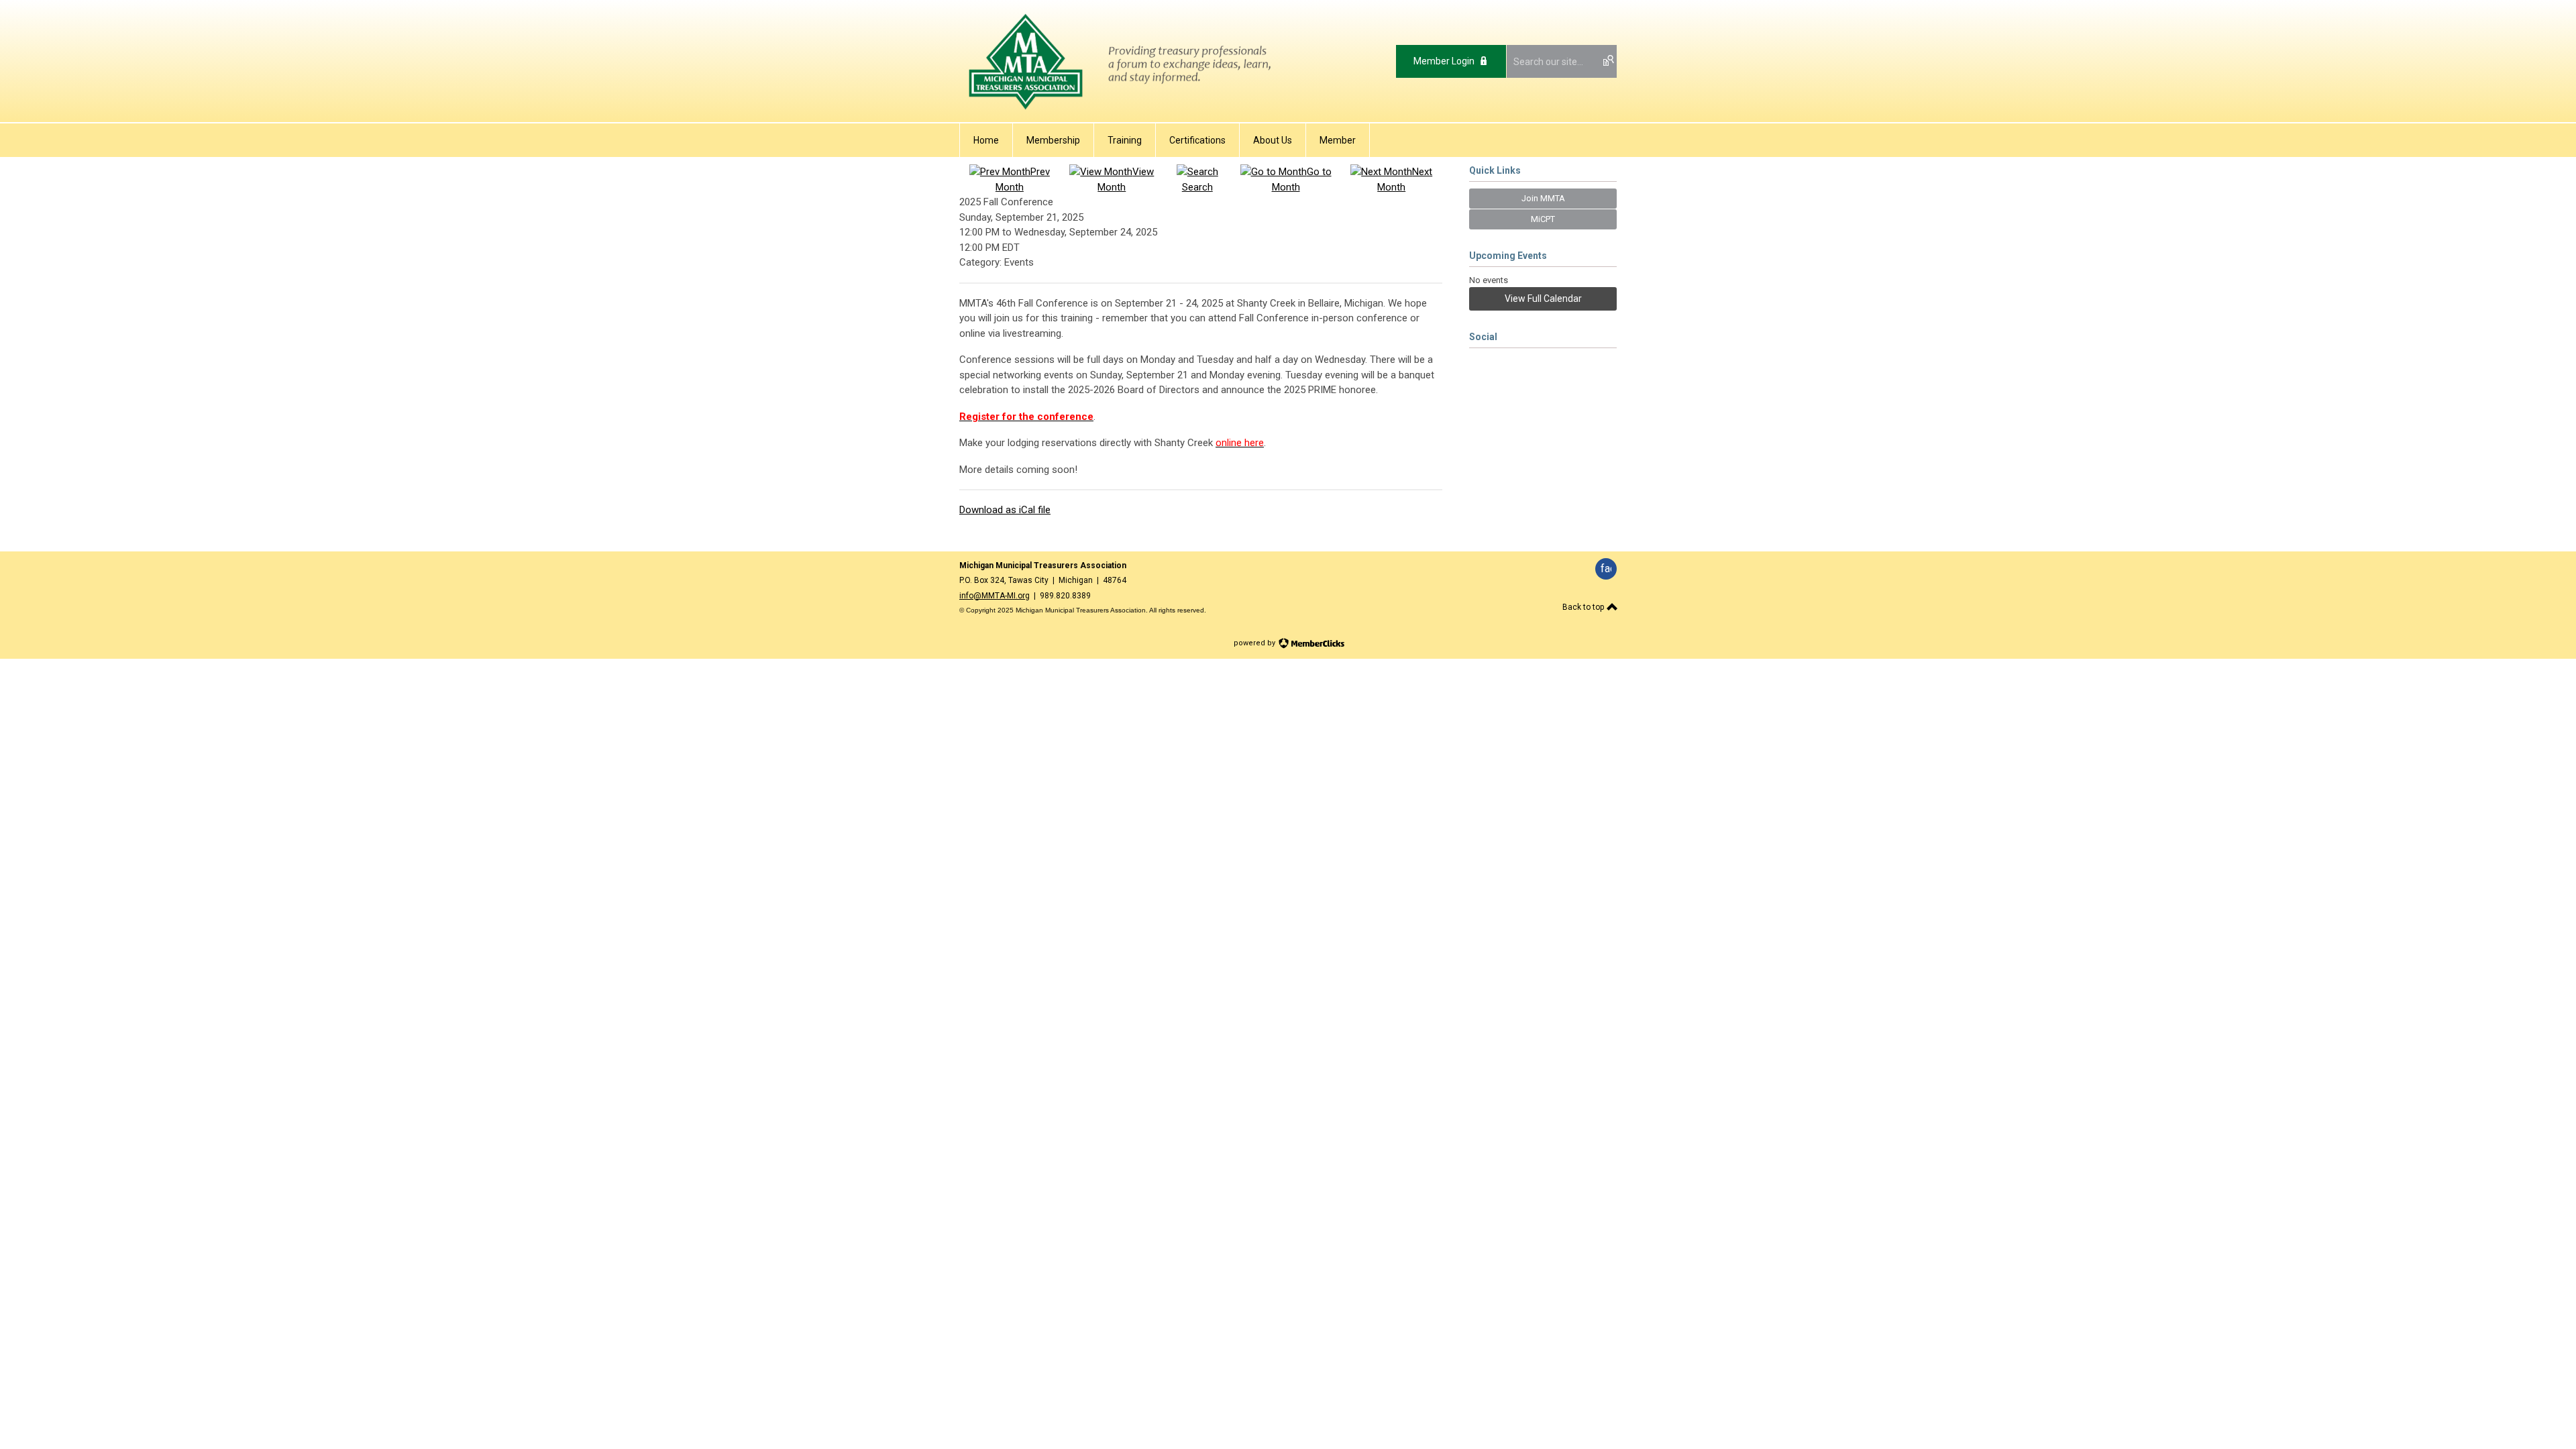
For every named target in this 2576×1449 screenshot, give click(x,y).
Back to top (1584, 607)
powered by (1255, 643)
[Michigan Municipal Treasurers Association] (1122, 112)
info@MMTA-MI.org (995, 596)
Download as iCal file (1005, 510)
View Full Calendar (1543, 299)
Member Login (1444, 61)
